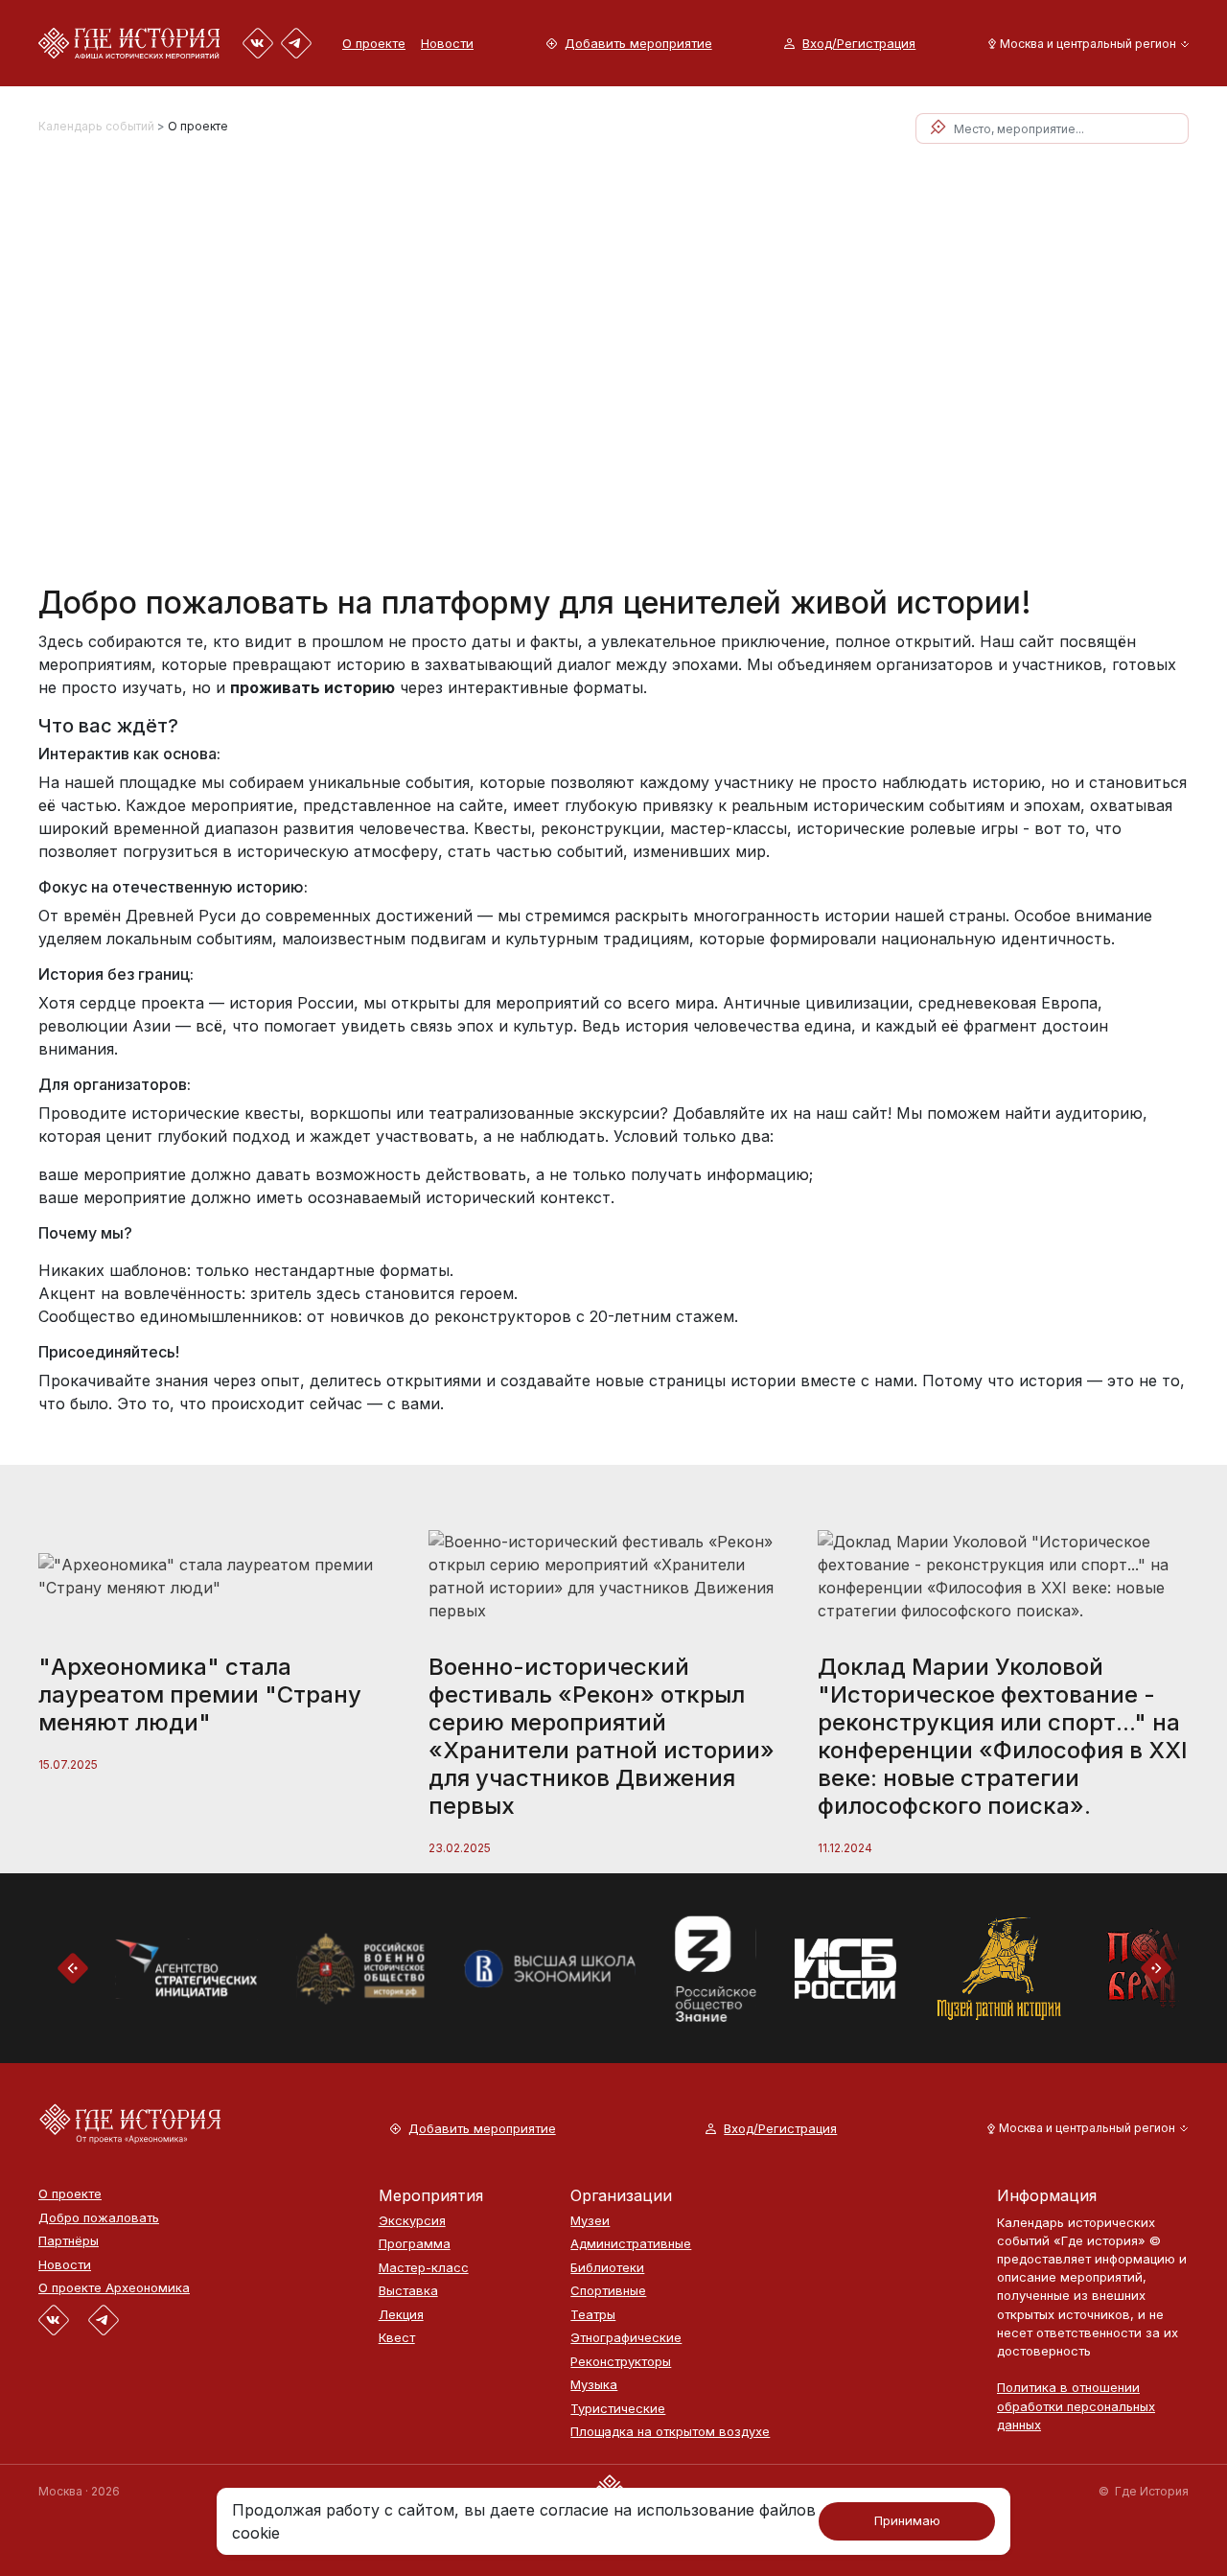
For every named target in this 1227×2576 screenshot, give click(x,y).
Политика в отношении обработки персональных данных (1076, 2405)
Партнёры (69, 2241)
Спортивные (608, 2291)
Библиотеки (607, 2268)
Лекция (401, 2315)
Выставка (408, 2291)
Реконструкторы (621, 2362)
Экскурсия (412, 2221)
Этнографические (626, 2338)
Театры (593, 2315)
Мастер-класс (424, 2268)
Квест (397, 2338)
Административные (631, 2244)
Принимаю (907, 2520)
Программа (415, 2244)
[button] (1085, 44)
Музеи (590, 2221)
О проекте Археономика (114, 2288)
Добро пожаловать (99, 2218)
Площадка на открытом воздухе (670, 2432)
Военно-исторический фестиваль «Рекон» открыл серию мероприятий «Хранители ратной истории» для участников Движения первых (602, 1736)
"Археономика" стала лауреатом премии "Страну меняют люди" (200, 1694)
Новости (447, 43)
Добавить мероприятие (638, 44)
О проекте (374, 43)
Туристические (618, 2409)
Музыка (594, 2385)
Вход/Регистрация (859, 44)
